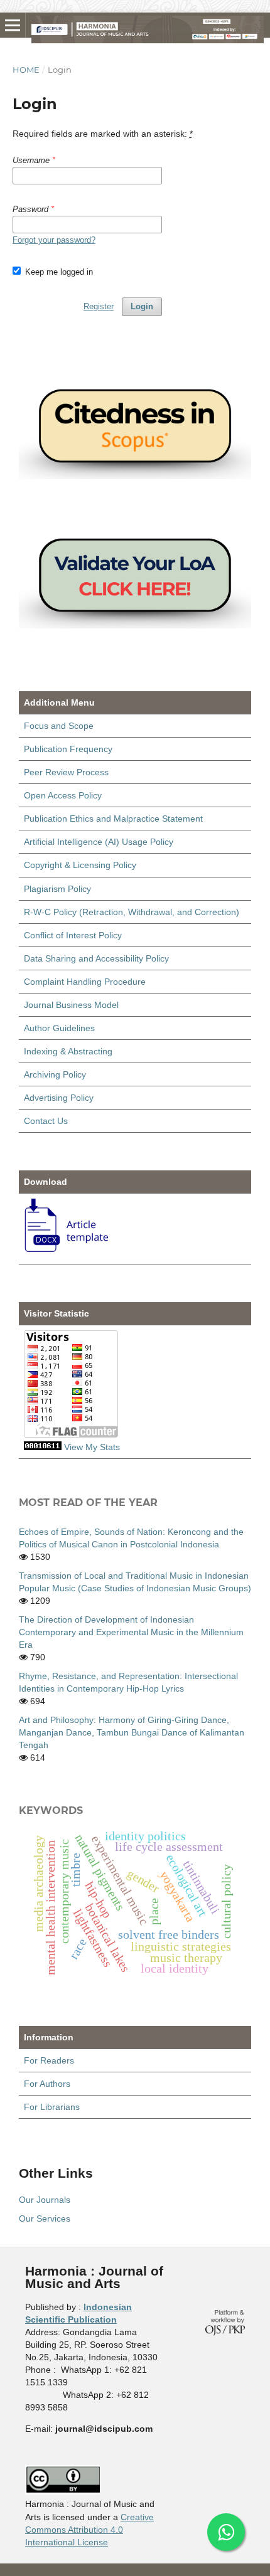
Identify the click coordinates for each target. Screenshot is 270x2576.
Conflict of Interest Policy (73, 935)
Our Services (45, 2218)
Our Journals (45, 2200)
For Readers (49, 2060)
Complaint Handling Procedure (85, 982)
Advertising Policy (59, 1098)
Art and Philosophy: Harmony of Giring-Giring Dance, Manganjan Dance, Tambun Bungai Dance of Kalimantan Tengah (132, 1732)
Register (99, 306)
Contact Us (46, 1121)
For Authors (47, 2084)
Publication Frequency (68, 749)
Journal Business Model (71, 1005)
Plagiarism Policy (57, 889)
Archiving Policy (55, 1074)
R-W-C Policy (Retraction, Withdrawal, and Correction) (132, 912)
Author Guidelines (59, 1028)
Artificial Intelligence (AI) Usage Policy (99, 842)
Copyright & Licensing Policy (80, 865)
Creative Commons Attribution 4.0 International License (89, 2530)
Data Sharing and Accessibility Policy (96, 958)
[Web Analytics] (43, 1447)
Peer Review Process (66, 772)
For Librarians (52, 2107)
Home (26, 70)
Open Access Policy (63, 795)
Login (142, 306)
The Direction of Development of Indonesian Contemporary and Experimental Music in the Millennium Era (131, 1632)
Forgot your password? (54, 240)
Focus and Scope (59, 726)
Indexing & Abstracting (68, 1051)
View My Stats (92, 1447)
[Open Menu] (13, 25)
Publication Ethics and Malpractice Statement (113, 819)
